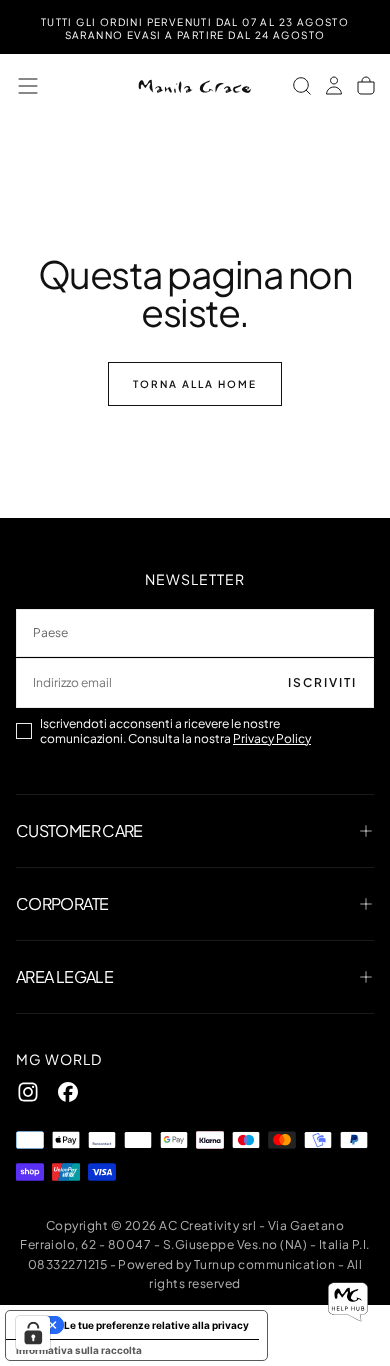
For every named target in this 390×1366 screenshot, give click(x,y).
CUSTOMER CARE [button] (79, 830)
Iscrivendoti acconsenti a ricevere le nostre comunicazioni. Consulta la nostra (175, 731)
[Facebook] (68, 1092)
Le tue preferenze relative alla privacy (156, 1325)
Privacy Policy (272, 738)
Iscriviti (322, 682)
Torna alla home (195, 384)
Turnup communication (265, 1264)
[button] (28, 86)
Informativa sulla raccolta (79, 1350)
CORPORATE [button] (62, 903)
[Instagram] (28, 1092)
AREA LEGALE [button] (64, 976)
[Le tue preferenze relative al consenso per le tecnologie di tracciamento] (33, 1333)
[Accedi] (334, 86)
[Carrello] (366, 86)
